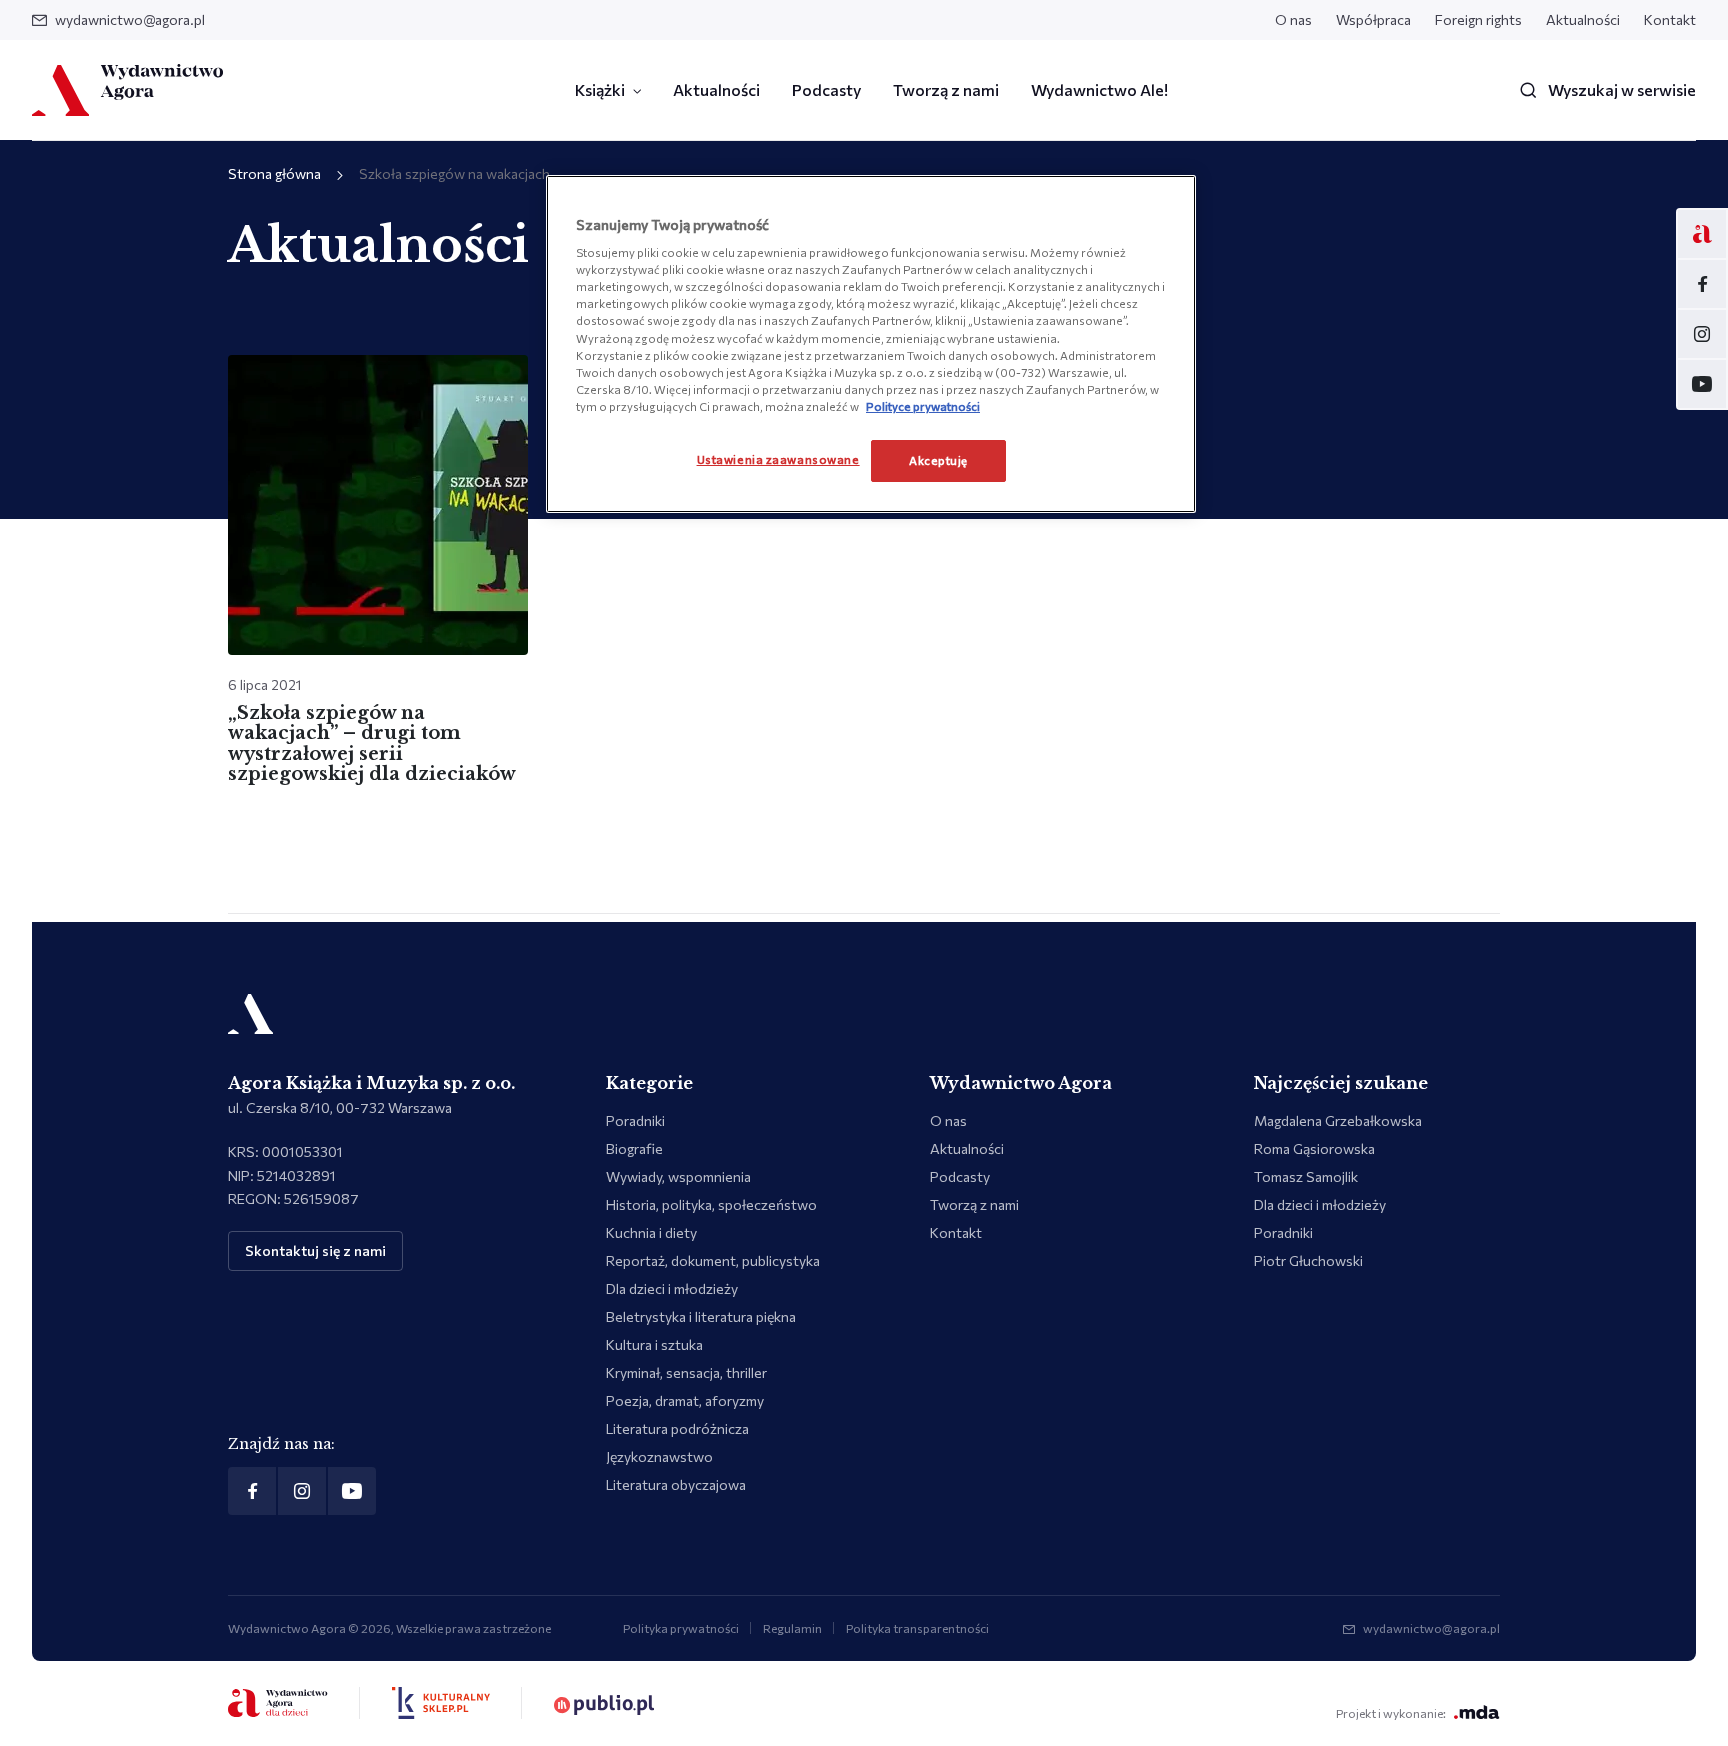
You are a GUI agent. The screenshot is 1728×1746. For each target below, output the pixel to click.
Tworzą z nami (946, 89)
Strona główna (274, 173)
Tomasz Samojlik (1306, 1176)
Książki (600, 89)
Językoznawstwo (659, 1456)
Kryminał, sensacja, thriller (686, 1372)
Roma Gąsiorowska (1314, 1148)
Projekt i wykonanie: (1391, 1713)
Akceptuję (938, 460)
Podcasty (826, 89)
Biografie (634, 1148)
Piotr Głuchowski (1308, 1260)
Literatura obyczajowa (676, 1484)
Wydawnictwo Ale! (1099, 89)
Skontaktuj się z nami (315, 1250)
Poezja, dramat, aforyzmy (685, 1400)
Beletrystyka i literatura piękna (701, 1316)
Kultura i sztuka (654, 1344)
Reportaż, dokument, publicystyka (713, 1260)
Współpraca (1373, 19)
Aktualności (1583, 19)
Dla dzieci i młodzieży (672, 1288)
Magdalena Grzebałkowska (1338, 1120)
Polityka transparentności (917, 1628)
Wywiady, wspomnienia (678, 1176)
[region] (871, 344)
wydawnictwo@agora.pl (130, 19)
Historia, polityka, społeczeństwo (711, 1204)
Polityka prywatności (681, 1628)
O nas (1293, 19)
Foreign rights (1478, 19)
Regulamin (792, 1628)
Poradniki (635, 1120)
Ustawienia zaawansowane (778, 459)
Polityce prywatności (923, 406)
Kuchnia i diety (651, 1232)
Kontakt (1670, 19)
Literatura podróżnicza (677, 1428)
